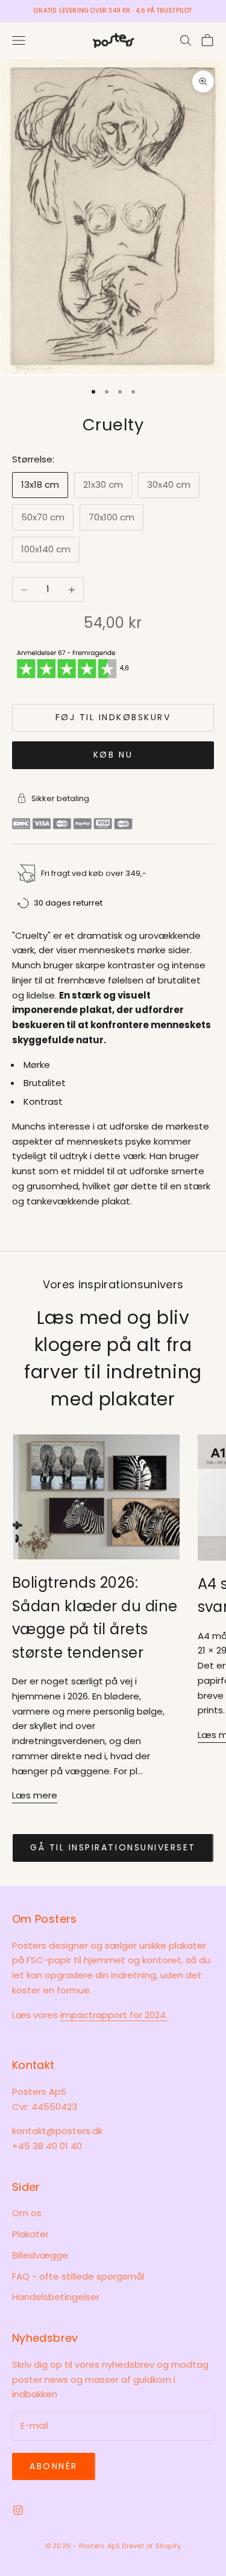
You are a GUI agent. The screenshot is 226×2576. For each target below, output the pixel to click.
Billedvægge (40, 2255)
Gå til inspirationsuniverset (113, 1847)
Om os (27, 2213)
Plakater (30, 2234)
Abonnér (54, 2466)
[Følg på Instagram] (18, 2510)
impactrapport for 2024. (114, 2015)
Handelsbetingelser (56, 2297)
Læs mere (35, 1795)
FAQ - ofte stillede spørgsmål (78, 2276)
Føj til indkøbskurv (113, 717)
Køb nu (113, 755)
